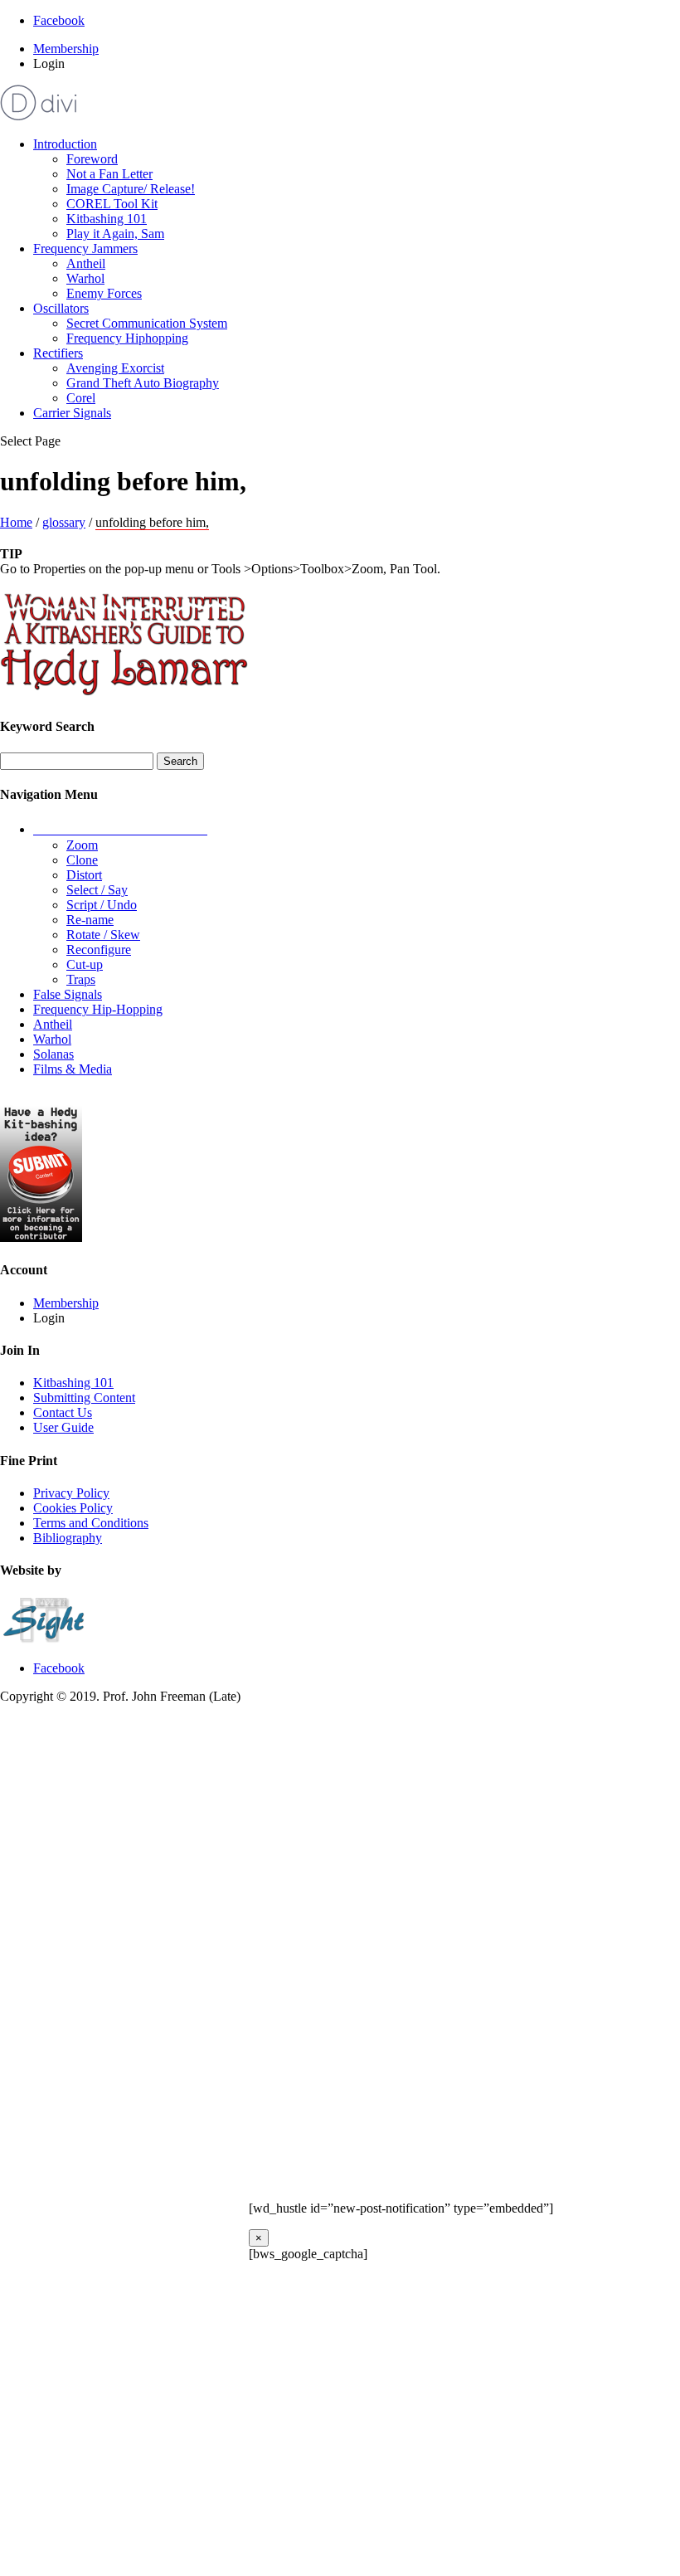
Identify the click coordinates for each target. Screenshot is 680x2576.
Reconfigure (99, 950)
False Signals (68, 994)
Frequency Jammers (85, 248)
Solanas (53, 1054)
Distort (84, 875)
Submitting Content (84, 1398)
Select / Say (97, 890)
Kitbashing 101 (107, 219)
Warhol (85, 278)
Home (16, 522)
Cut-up (85, 964)
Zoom (82, 845)
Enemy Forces (104, 293)
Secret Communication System (147, 323)
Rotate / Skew (103, 935)
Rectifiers (58, 353)
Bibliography (68, 1538)
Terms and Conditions (91, 1523)
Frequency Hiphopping (127, 338)
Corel (81, 398)
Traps (81, 979)
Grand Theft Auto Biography (143, 383)
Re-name (90, 920)
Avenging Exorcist (115, 368)
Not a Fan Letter (109, 174)
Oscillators (61, 308)
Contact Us (63, 1412)
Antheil (86, 263)
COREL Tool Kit (112, 204)
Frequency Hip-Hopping (98, 1009)
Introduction (65, 144)
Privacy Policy (71, 1493)
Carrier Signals (72, 413)
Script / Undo (102, 905)
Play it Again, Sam (115, 234)
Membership (66, 49)
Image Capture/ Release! (131, 189)
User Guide (63, 1427)
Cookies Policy (73, 1508)
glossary (64, 522)
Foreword (92, 159)
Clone (82, 860)
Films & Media (73, 1069)
